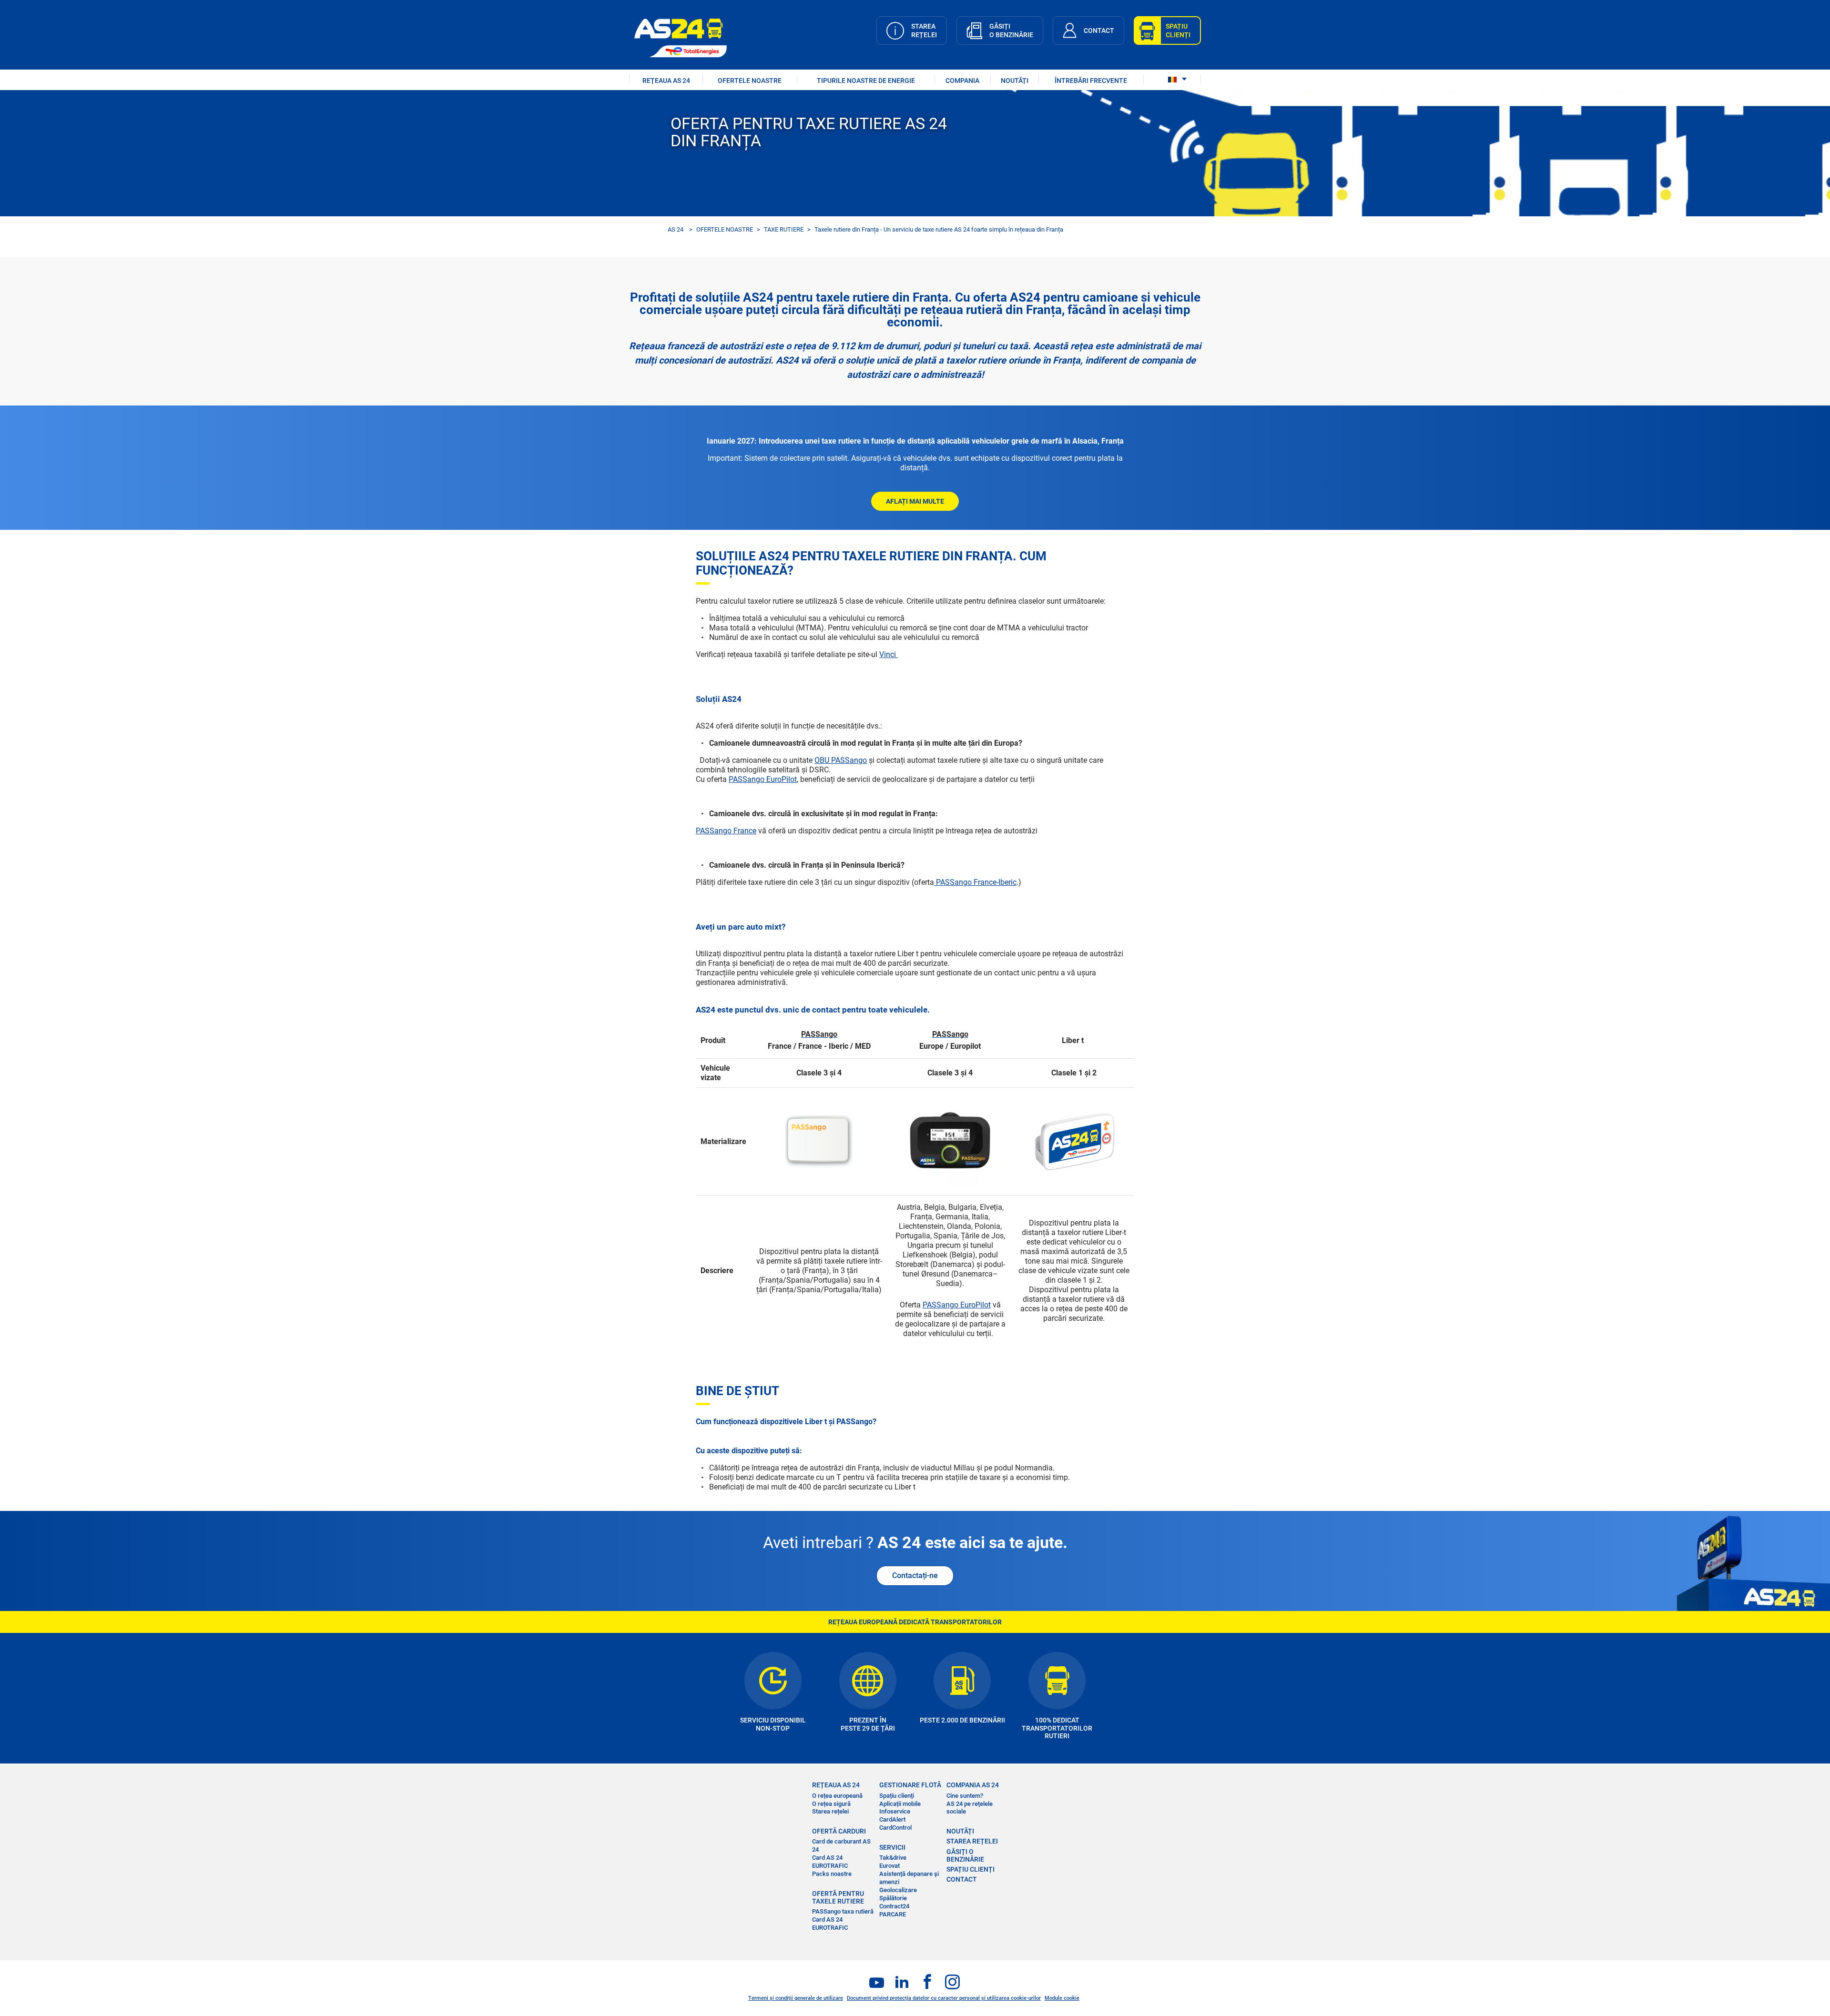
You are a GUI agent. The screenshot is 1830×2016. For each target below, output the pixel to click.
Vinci (889, 654)
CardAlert (892, 1819)
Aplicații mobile (900, 1804)
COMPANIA (962, 81)
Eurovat (890, 1866)
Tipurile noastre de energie (866, 81)
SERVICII (892, 1847)
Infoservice (895, 1811)
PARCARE (893, 1914)
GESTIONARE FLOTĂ (910, 1785)
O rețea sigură (831, 1804)
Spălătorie (893, 1898)
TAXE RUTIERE (784, 229)
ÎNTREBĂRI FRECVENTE (1091, 81)
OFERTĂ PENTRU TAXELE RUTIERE (838, 1897)
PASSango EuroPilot (763, 779)
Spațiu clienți (897, 1796)
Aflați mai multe (915, 501)
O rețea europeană (837, 1796)
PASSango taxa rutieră (843, 1911)
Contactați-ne (915, 1575)
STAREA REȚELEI (972, 1841)
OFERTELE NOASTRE (750, 81)
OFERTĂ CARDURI (839, 1831)
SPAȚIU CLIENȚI (971, 1869)
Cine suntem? (965, 1796)
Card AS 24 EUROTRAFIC (830, 1862)
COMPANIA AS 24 (973, 1785)
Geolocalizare (898, 1890)
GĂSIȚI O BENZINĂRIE (965, 1855)
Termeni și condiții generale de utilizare (796, 1998)
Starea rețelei (830, 1811)
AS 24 (676, 229)
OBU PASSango (841, 760)
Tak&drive (893, 1858)
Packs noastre (832, 1874)
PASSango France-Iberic (975, 882)
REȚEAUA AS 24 (666, 81)
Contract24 (894, 1906)
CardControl (895, 1828)
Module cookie (1062, 1998)
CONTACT (962, 1879)
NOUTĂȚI (1015, 81)
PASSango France (726, 831)
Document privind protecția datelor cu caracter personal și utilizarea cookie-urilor (944, 1998)
